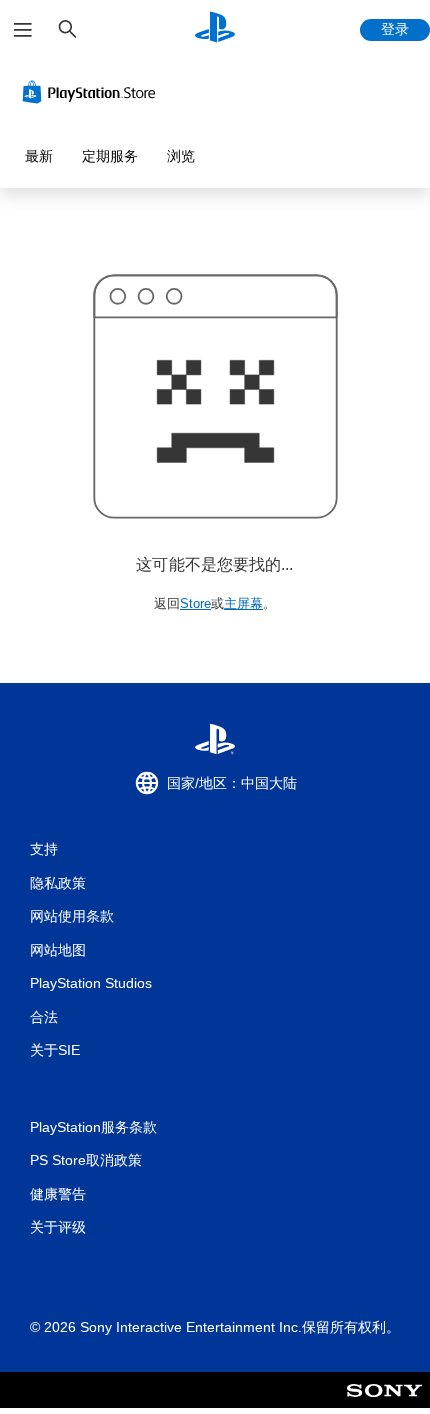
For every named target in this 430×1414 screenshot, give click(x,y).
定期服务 (110, 156)
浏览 (181, 156)
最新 (39, 156)
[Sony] (384, 1403)
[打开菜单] (23, 30)
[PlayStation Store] (93, 92)
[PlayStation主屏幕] (215, 29)
